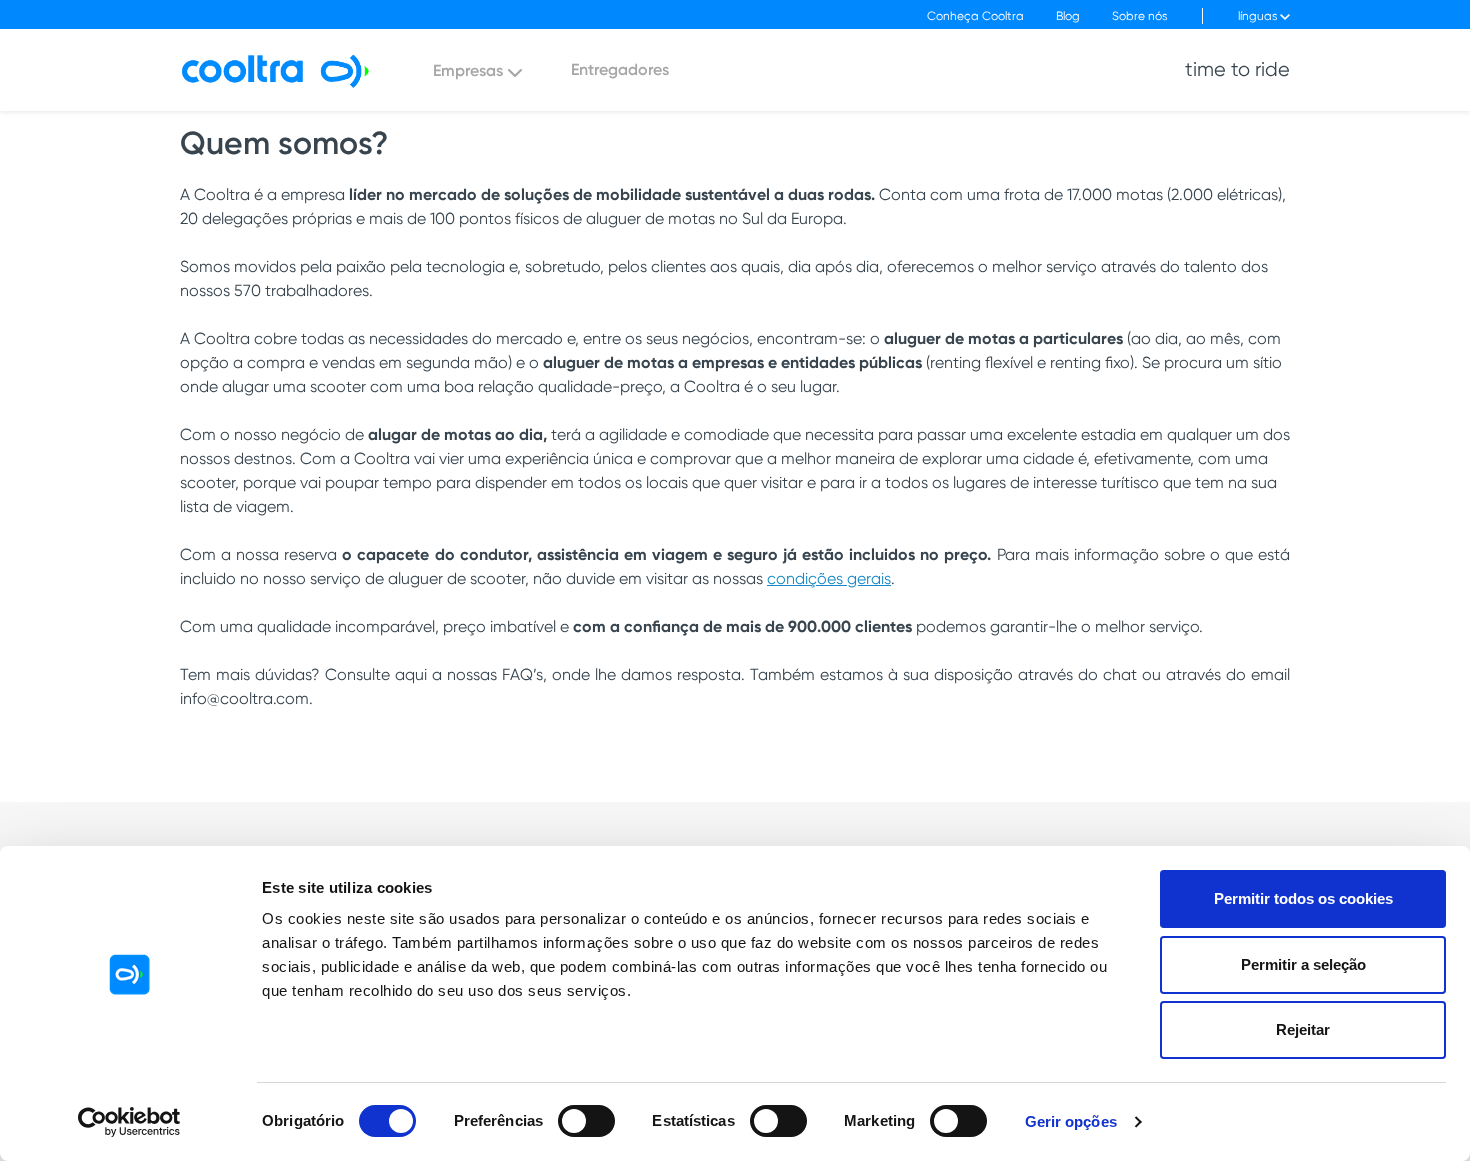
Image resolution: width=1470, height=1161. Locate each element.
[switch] (586, 1121)
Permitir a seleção (1303, 964)
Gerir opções (1071, 1121)
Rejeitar (1303, 1029)
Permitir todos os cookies (1303, 898)
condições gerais (829, 578)
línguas (1259, 16)
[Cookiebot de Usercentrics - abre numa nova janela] (129, 1122)
